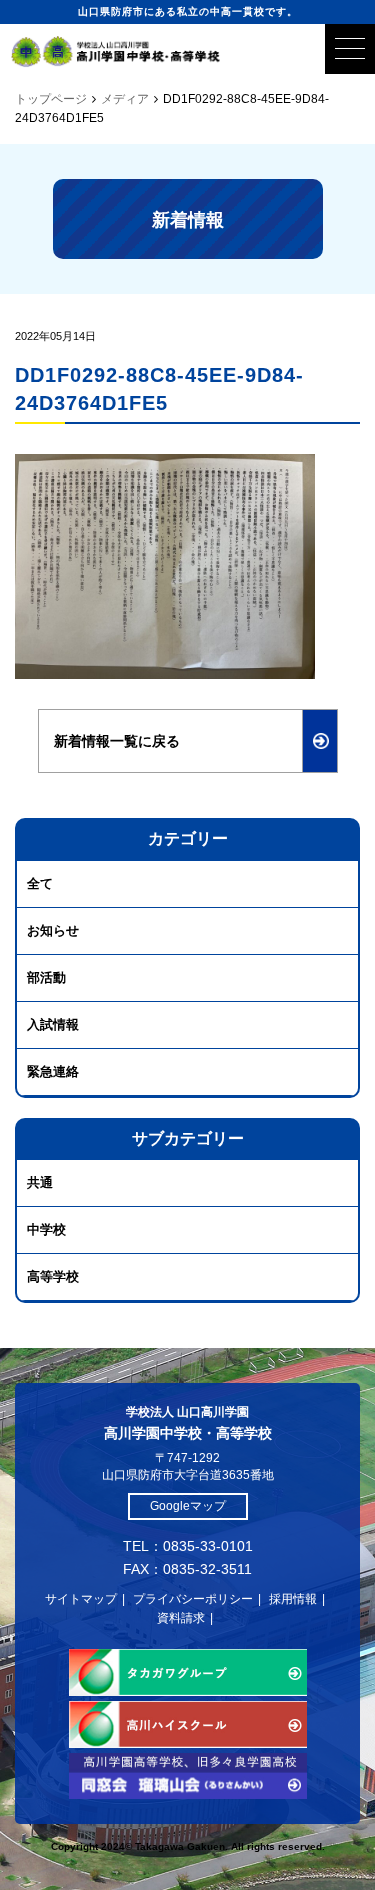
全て (40, 883)
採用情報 (293, 1599)
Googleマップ (188, 1506)
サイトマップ (81, 1599)
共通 (40, 1182)
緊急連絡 (53, 1071)
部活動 (46, 977)
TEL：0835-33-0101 (188, 1546)
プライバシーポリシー (193, 1599)
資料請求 (181, 1618)
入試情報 (53, 1024)
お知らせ (53, 930)
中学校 (46, 1229)
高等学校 (53, 1276)
